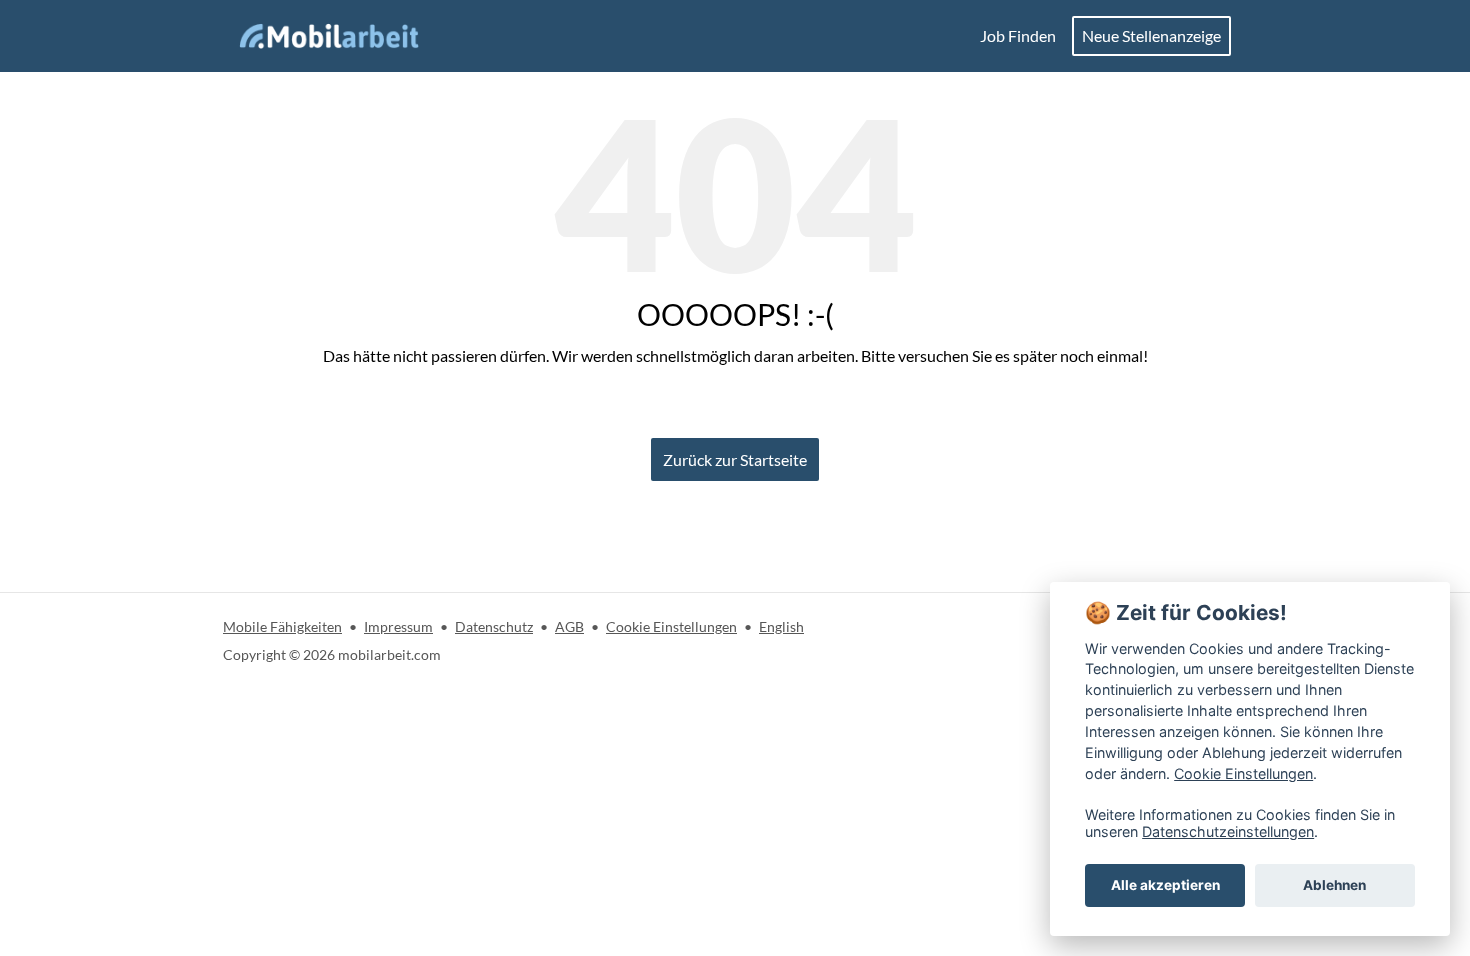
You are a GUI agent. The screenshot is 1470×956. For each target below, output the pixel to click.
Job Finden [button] (1018, 35)
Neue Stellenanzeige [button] (1151, 35)
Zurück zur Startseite (735, 459)
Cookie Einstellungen (671, 626)
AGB (569, 626)
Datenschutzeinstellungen (1228, 831)
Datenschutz (494, 626)
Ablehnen (1334, 885)
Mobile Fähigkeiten (282, 626)
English (781, 626)
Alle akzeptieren (1165, 885)
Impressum (398, 626)
